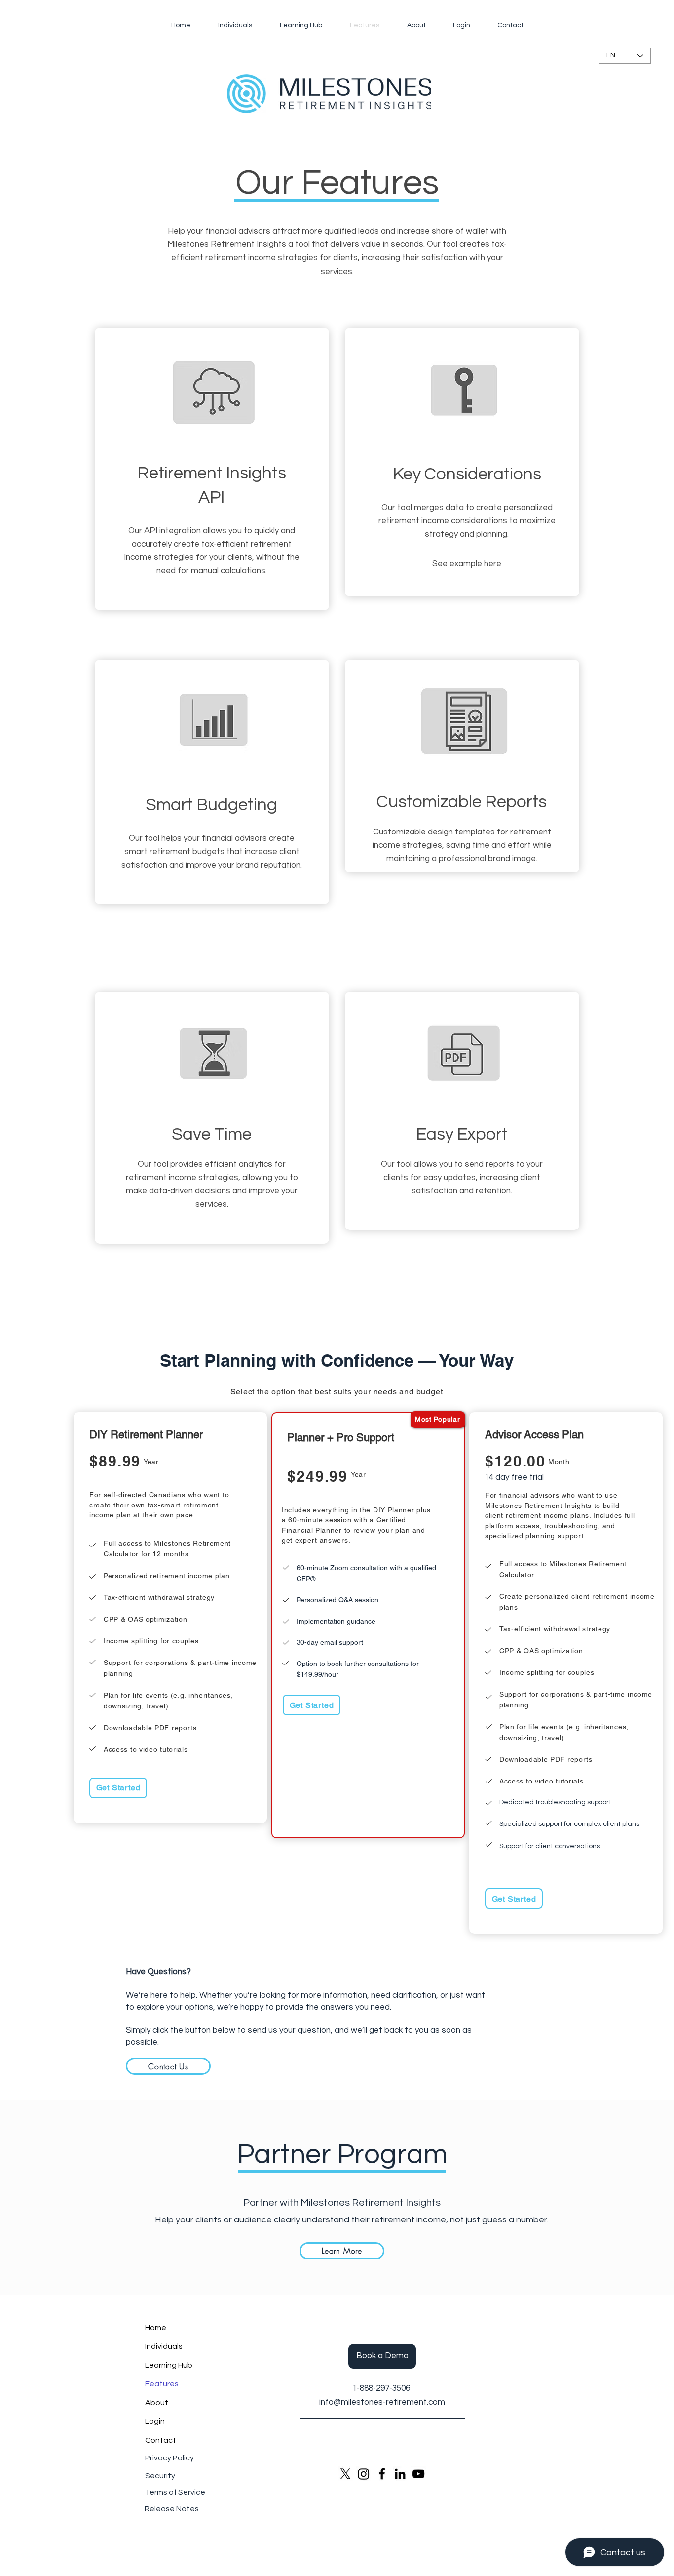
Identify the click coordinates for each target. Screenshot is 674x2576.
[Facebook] (382, 2474)
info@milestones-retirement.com (382, 2402)
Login (155, 2421)
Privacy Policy (169, 2458)
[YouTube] (418, 2474)
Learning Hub (169, 2365)
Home (156, 2328)
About (157, 2403)
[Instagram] (364, 2474)
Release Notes (172, 2509)
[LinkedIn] (400, 2474)
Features (162, 2384)
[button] (382, 2356)
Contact (161, 2440)
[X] (345, 2474)
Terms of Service (175, 2492)
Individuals (164, 2346)
